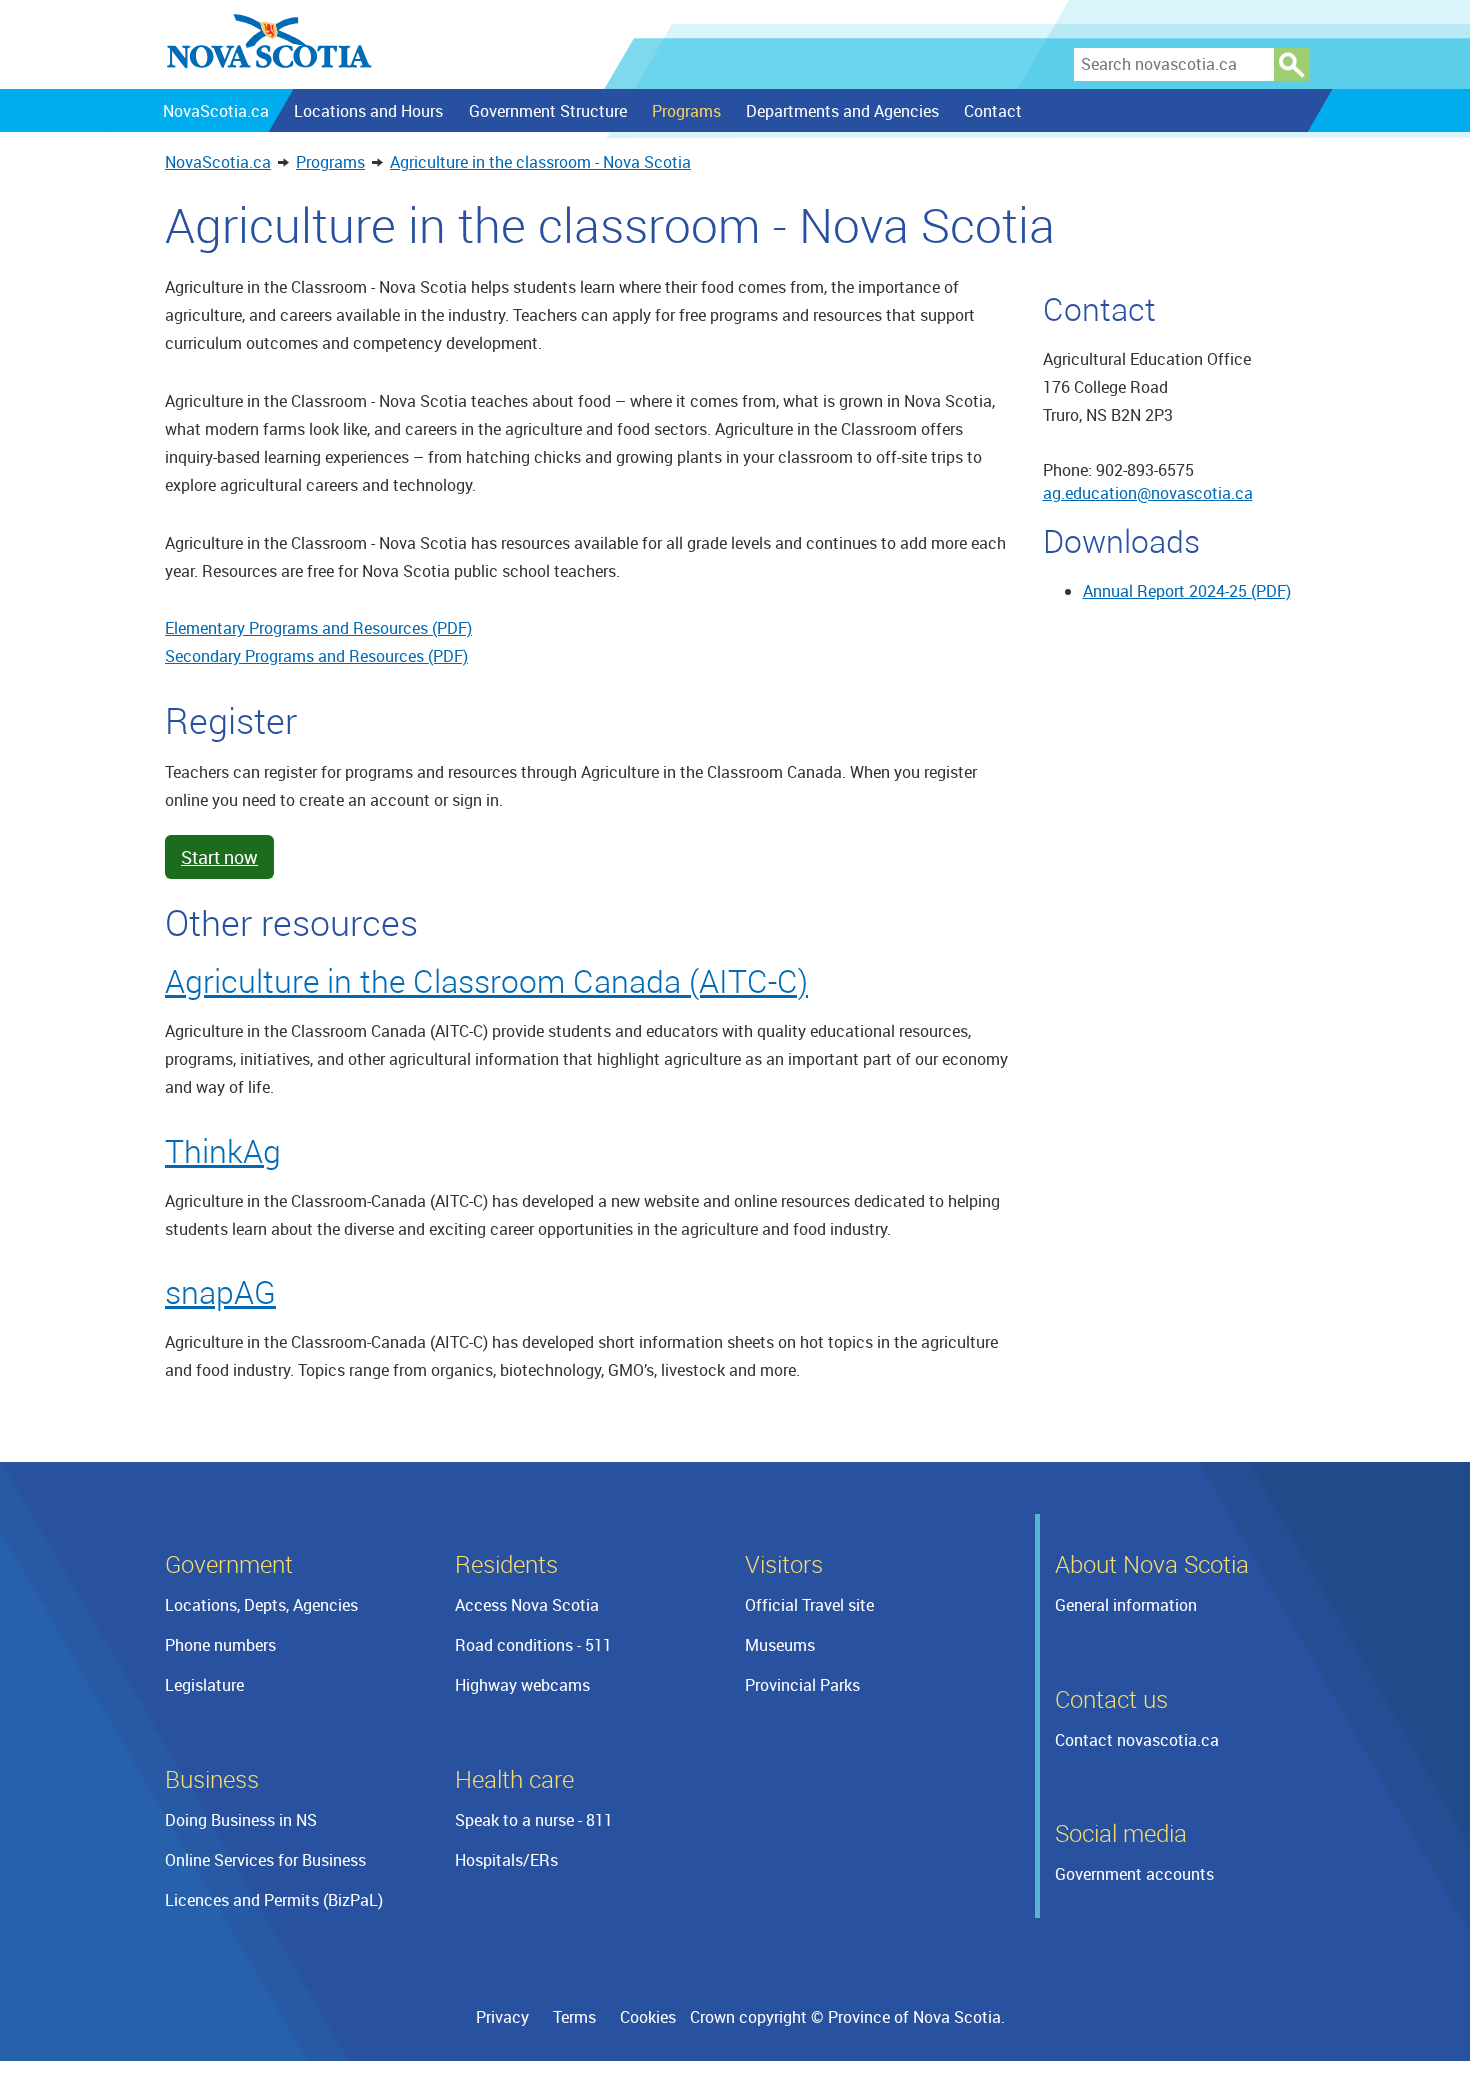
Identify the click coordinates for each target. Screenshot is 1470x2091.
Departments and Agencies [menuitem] (842, 111)
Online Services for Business (265, 1860)
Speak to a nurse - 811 (534, 1820)
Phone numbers (220, 1645)
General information (1126, 1605)
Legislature (204, 1685)
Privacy (502, 2017)
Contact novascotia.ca (1137, 1740)
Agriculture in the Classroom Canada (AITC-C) (486, 980)
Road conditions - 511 (533, 1645)
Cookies (648, 2017)
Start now (219, 857)
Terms (574, 2017)
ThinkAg (223, 1150)
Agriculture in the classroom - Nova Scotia (540, 162)
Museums (780, 1645)
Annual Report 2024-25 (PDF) (1187, 591)
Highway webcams (522, 1685)
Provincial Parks (802, 1685)
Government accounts (1134, 1874)
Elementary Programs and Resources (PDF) (318, 628)
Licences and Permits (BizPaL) (274, 1900)
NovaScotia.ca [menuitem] (216, 111)
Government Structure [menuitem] (547, 111)
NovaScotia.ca (218, 162)
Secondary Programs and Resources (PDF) (316, 656)
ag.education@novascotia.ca (1148, 493)
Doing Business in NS (241, 1820)
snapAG (220, 1291)
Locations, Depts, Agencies (261, 1605)
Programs (330, 162)
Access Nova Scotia (527, 1605)
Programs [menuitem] (685, 111)
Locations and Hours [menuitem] (368, 111)
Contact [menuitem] (993, 111)
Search (1292, 64)
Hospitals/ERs (506, 1860)
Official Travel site (809, 1605)
